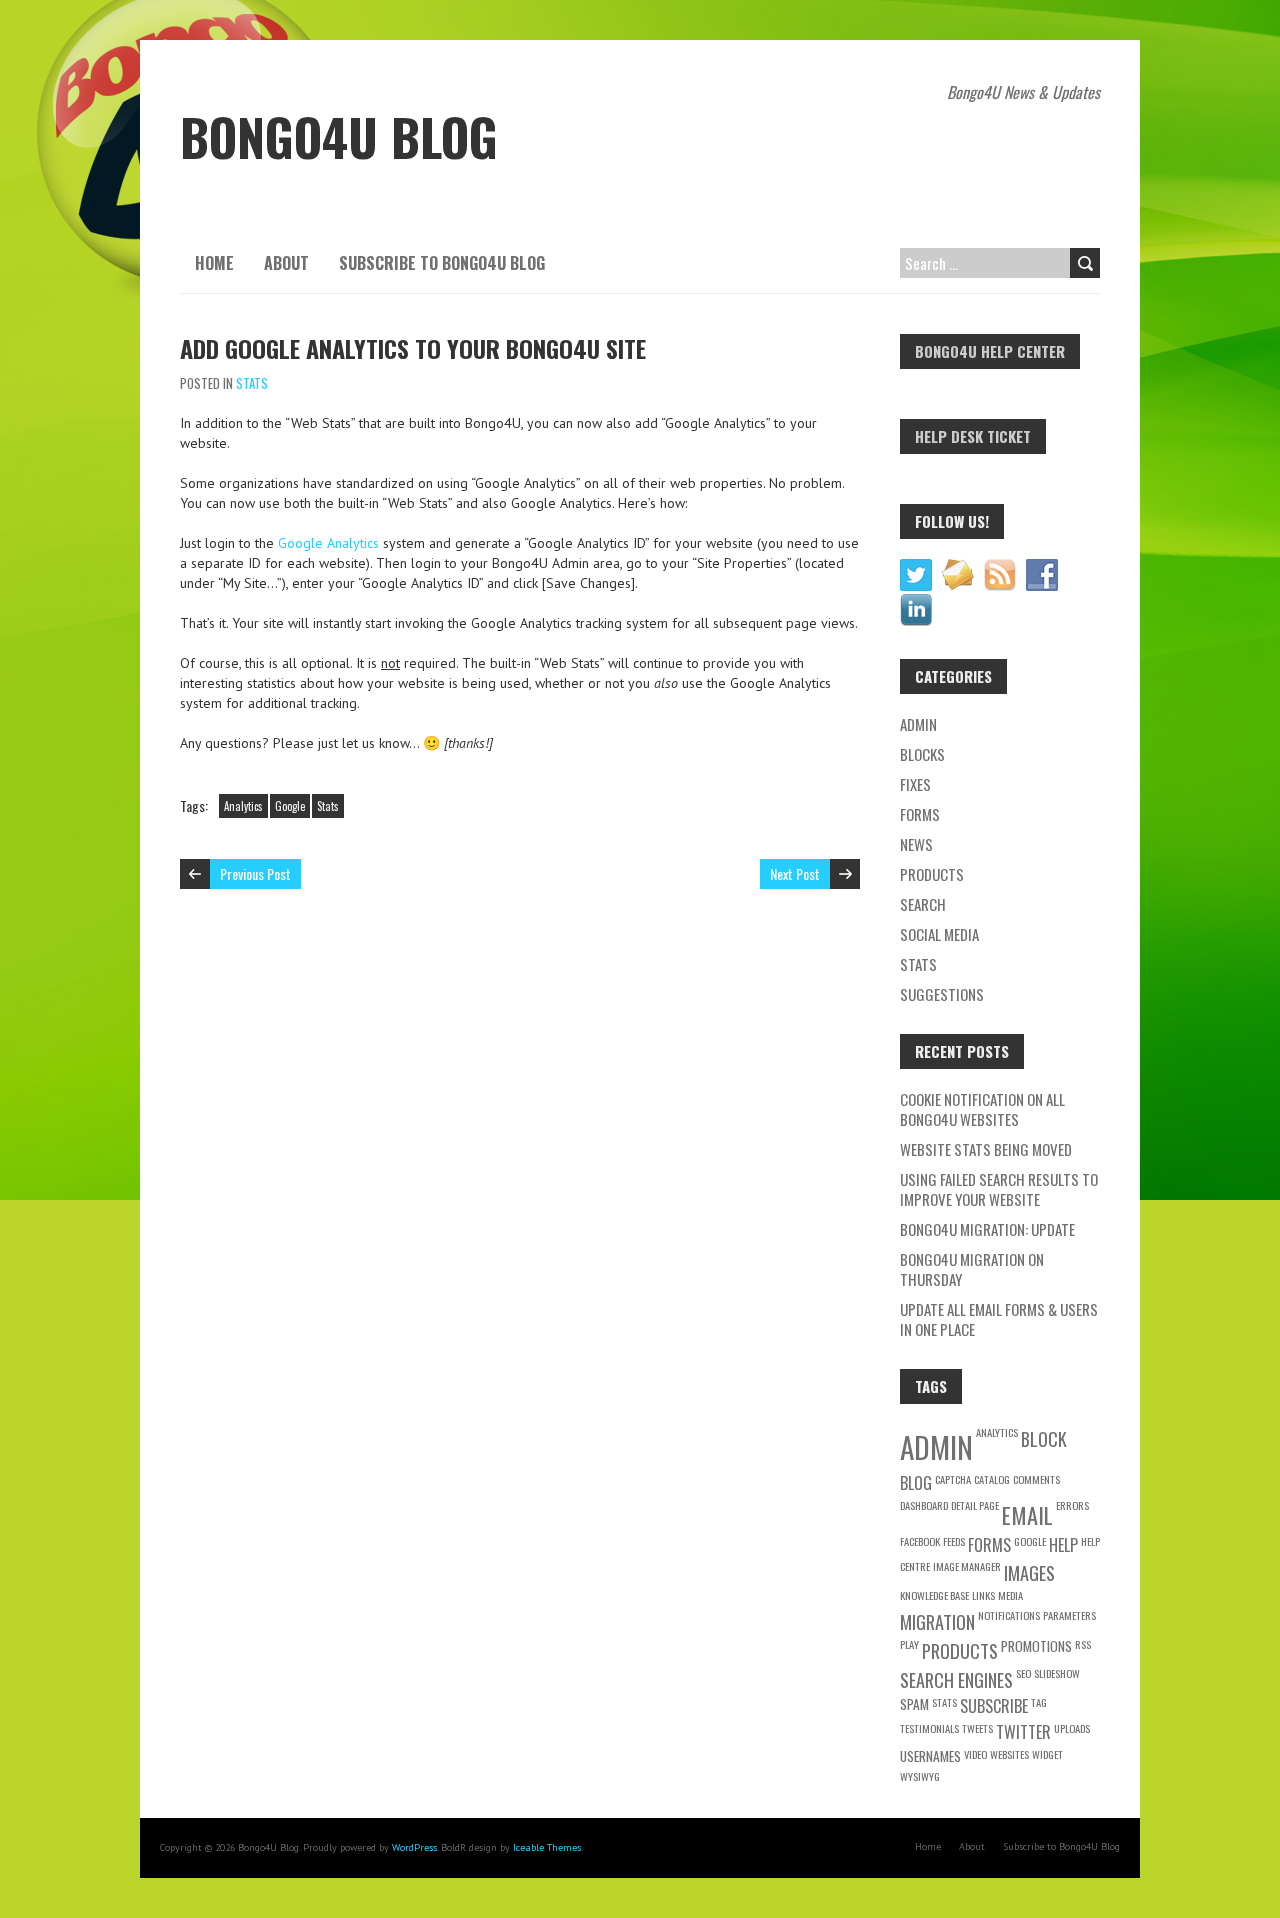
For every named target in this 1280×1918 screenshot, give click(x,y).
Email (1027, 1514)
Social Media (939, 934)
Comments (1036, 1479)
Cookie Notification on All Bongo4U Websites (982, 1109)
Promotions (1036, 1646)
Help (1063, 1545)
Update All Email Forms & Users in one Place (999, 1319)
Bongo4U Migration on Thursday (972, 1269)
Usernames (930, 1756)
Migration (937, 1621)
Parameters (1069, 1615)
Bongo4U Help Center (990, 351)
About (286, 263)
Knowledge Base (934, 1595)
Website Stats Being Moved (986, 1149)
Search (923, 904)
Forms (920, 814)
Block (1044, 1438)
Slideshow (1057, 1673)
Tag (1039, 1702)
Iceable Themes (547, 1847)
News (916, 844)
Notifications (1009, 1615)
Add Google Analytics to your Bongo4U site (413, 348)
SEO (1023, 1673)
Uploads (1072, 1728)
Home (214, 263)
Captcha (953, 1479)
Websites (1009, 1754)
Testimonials (929, 1728)
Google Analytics (328, 543)
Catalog (992, 1479)
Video (975, 1754)
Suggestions (942, 994)
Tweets (977, 1728)
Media (1010, 1595)
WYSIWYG (920, 1776)
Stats (252, 383)
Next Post (795, 873)
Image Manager (967, 1566)
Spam (914, 1704)
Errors (1072, 1505)
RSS (1083, 1644)
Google (290, 806)
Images (1029, 1572)
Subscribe (994, 1706)
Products (932, 874)
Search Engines (956, 1679)
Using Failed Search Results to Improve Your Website (999, 1189)
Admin (918, 724)
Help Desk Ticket (973, 436)
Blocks (922, 754)
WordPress (414, 1847)
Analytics (243, 806)
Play (909, 1644)
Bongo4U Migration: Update (987, 1229)
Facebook (920, 1541)
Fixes (915, 784)
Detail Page (975, 1505)
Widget (1047, 1754)
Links (983, 1595)
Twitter (1023, 1732)
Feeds (954, 1541)
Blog (916, 1483)
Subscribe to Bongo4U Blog (442, 263)
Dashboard (924, 1505)
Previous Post (255, 873)
